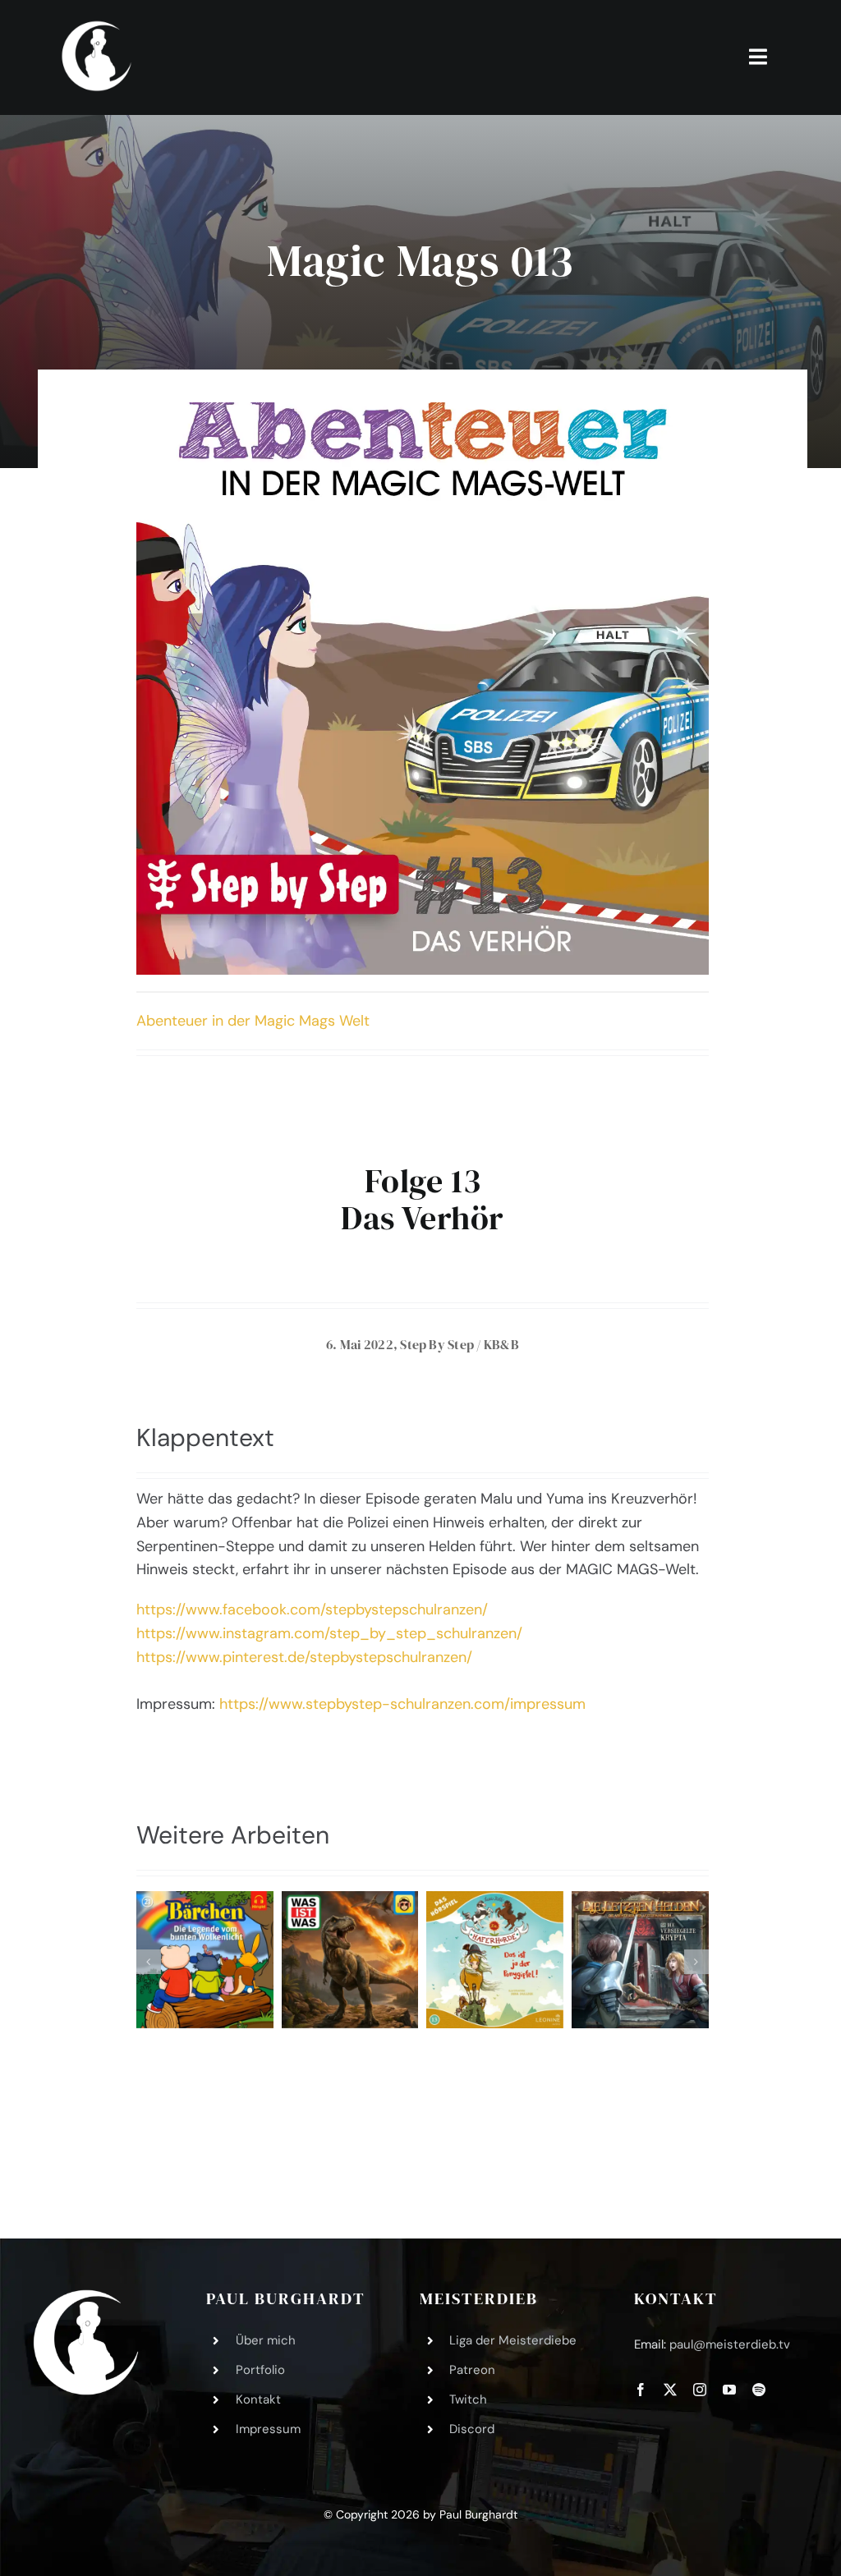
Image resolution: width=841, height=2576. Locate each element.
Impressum (268, 2429)
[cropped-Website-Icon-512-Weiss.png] (86, 2297)
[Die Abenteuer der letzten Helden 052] (640, 1960)
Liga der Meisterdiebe (513, 2340)
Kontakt (258, 2399)
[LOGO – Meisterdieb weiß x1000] (98, 24)
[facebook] (641, 2390)
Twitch (468, 2399)
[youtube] (729, 2390)
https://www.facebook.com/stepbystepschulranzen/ (312, 1609)
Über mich (266, 2340)
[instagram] (700, 2390)
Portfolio (260, 2370)
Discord (472, 2429)
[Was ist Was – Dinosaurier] (350, 1960)
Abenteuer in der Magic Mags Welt (253, 1021)
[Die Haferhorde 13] (495, 1960)
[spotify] (759, 2390)
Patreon (472, 2370)
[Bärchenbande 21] (205, 1960)
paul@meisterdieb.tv (730, 2344)
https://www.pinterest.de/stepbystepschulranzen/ (304, 1657)
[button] (149, 1962)
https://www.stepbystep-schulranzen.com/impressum (402, 1704)
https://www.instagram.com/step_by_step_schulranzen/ (329, 1633)
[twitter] (670, 2390)
